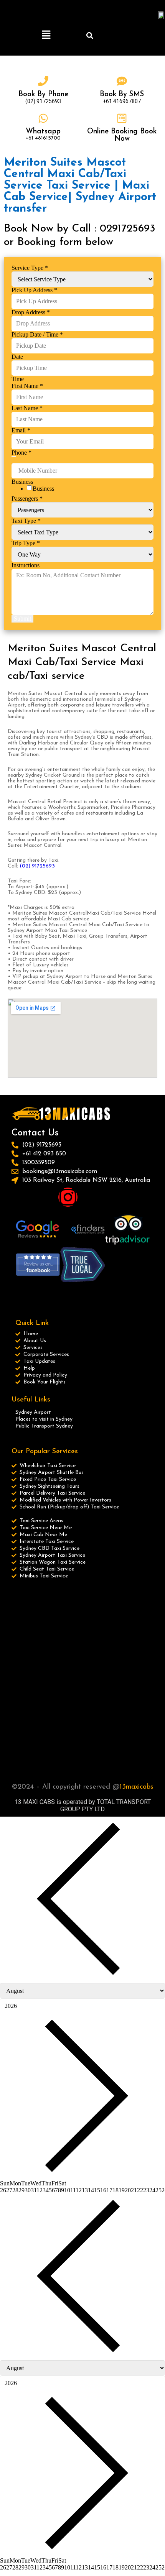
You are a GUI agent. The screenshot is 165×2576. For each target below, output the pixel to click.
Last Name (27, 408)
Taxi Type (26, 521)
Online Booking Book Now (122, 135)
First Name (27, 386)
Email (21, 430)
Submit (22, 619)
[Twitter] (45, 1197)
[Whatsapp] (43, 118)
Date (17, 357)
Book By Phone (43, 94)
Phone (21, 453)
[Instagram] (68, 1197)
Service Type (30, 268)
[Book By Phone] (43, 81)
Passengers (27, 499)
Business (43, 489)
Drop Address (31, 312)
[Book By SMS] (122, 81)
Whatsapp (43, 132)
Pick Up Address (34, 290)
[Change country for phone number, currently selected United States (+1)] (14, 457)
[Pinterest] (91, 1197)
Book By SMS (122, 94)
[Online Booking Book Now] (122, 118)
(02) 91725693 (37, 866)
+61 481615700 (43, 138)
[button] (46, 35)
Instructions (26, 565)
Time (18, 379)
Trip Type (26, 543)
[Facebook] (21, 1197)
